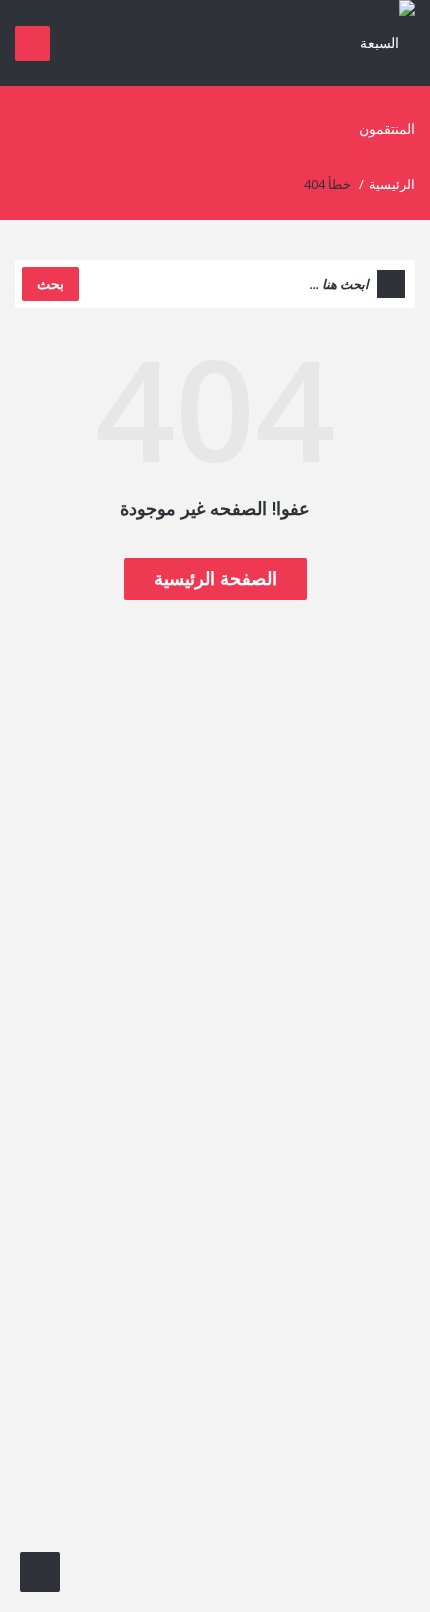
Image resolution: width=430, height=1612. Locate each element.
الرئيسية (392, 184)
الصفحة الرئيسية (215, 578)
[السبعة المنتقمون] (376, 84)
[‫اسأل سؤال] (40, 1572)
